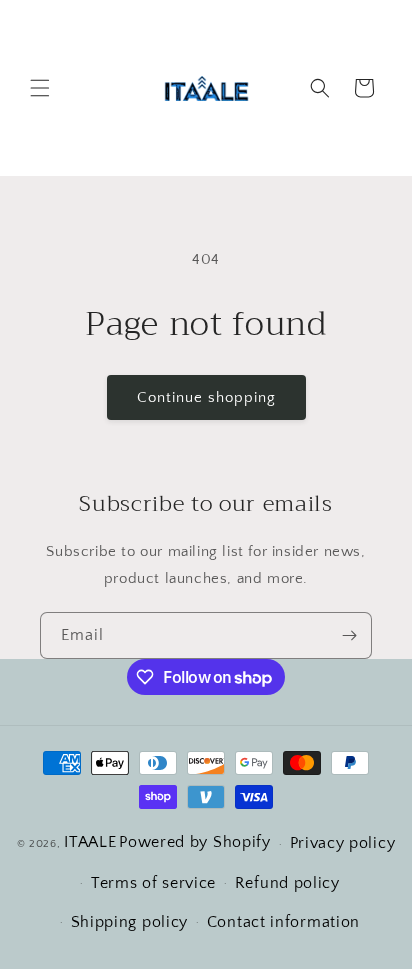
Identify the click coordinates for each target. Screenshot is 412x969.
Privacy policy (343, 843)
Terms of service (153, 883)
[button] (40, 88)
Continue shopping (206, 397)
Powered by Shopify (195, 842)
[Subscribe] (349, 635)
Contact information (283, 922)
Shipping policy (130, 922)
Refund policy (287, 883)
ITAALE (90, 842)
